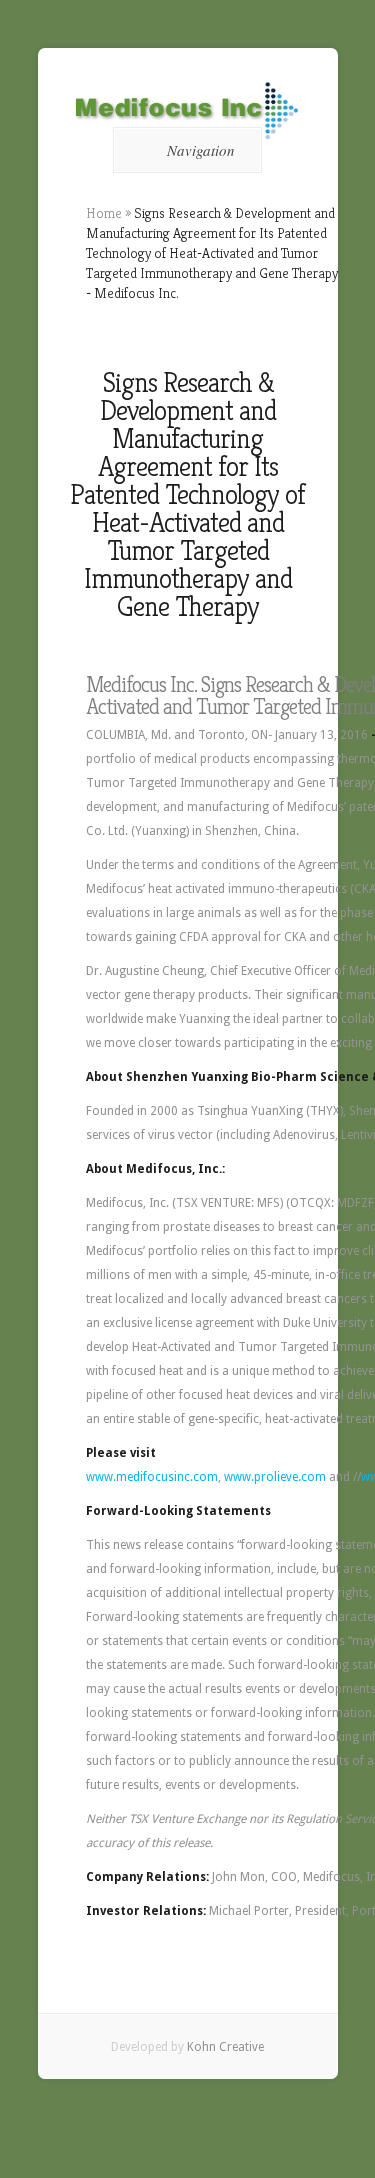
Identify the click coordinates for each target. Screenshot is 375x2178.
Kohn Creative (225, 2047)
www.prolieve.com (275, 1477)
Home (104, 213)
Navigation (201, 150)
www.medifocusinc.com (152, 1477)
